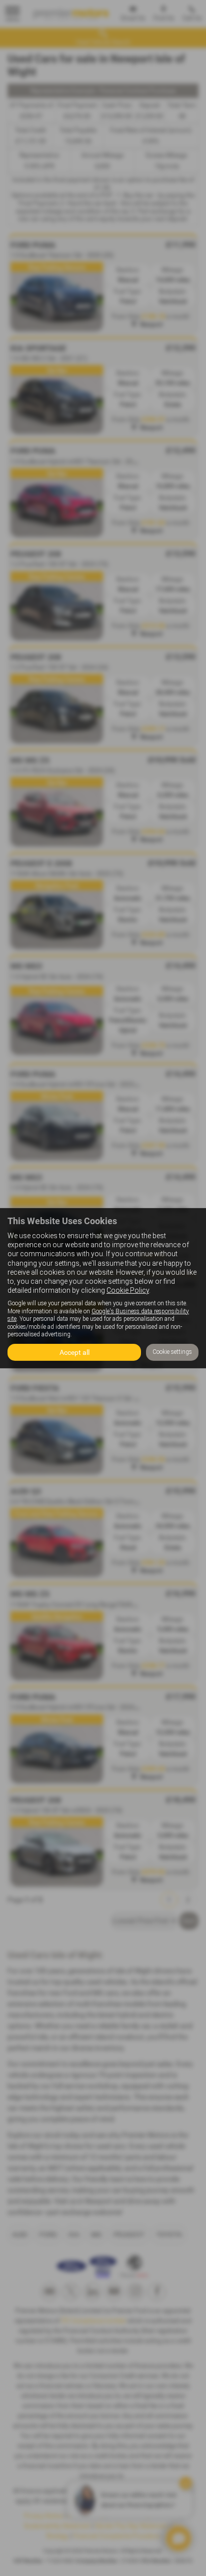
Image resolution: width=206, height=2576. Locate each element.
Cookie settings (172, 1352)
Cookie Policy (128, 1290)
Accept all (74, 1352)
